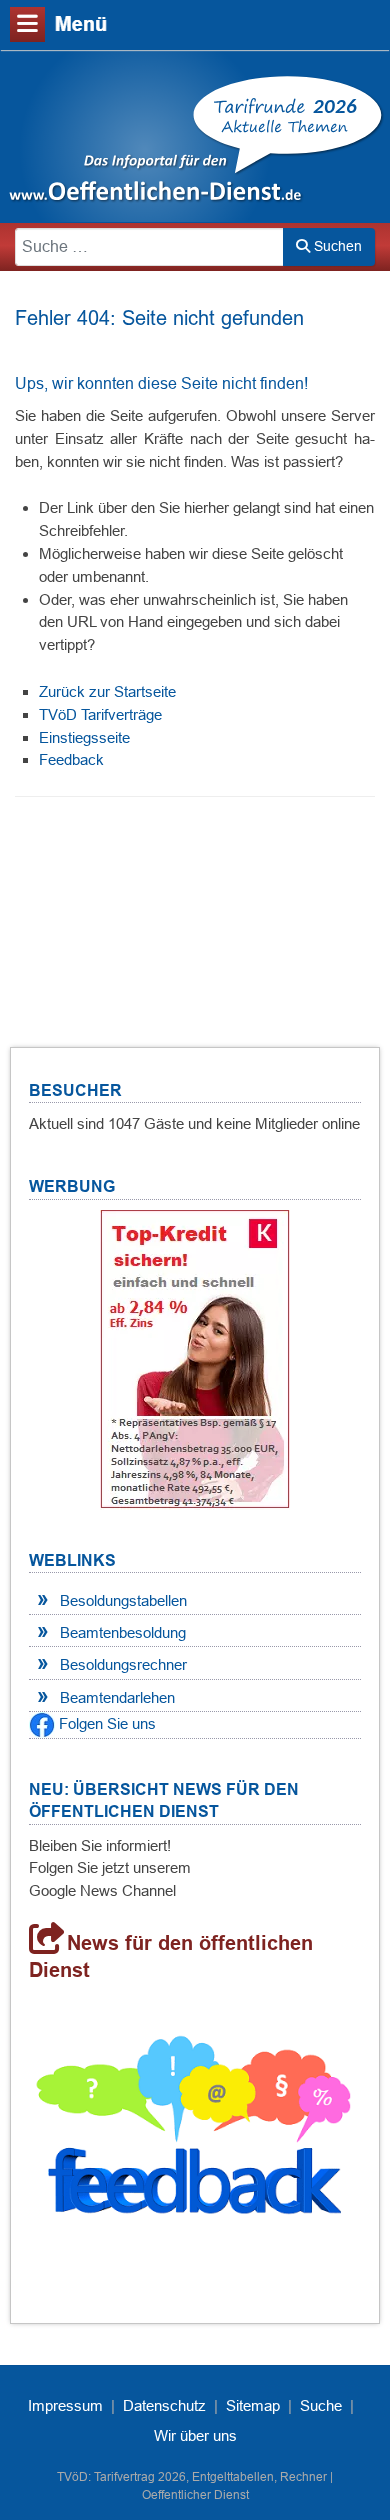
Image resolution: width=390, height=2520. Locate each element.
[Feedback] (195, 2132)
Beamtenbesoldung (123, 1632)
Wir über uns (195, 2435)
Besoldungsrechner (123, 1664)
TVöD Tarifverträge (100, 714)
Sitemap (253, 2405)
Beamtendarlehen (117, 1697)
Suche (321, 2405)
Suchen (336, 246)
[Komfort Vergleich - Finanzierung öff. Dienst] (195, 1358)
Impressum (65, 2405)
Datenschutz (164, 2405)
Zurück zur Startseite (107, 691)
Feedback (71, 759)
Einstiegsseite (84, 737)
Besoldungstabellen (123, 1600)
